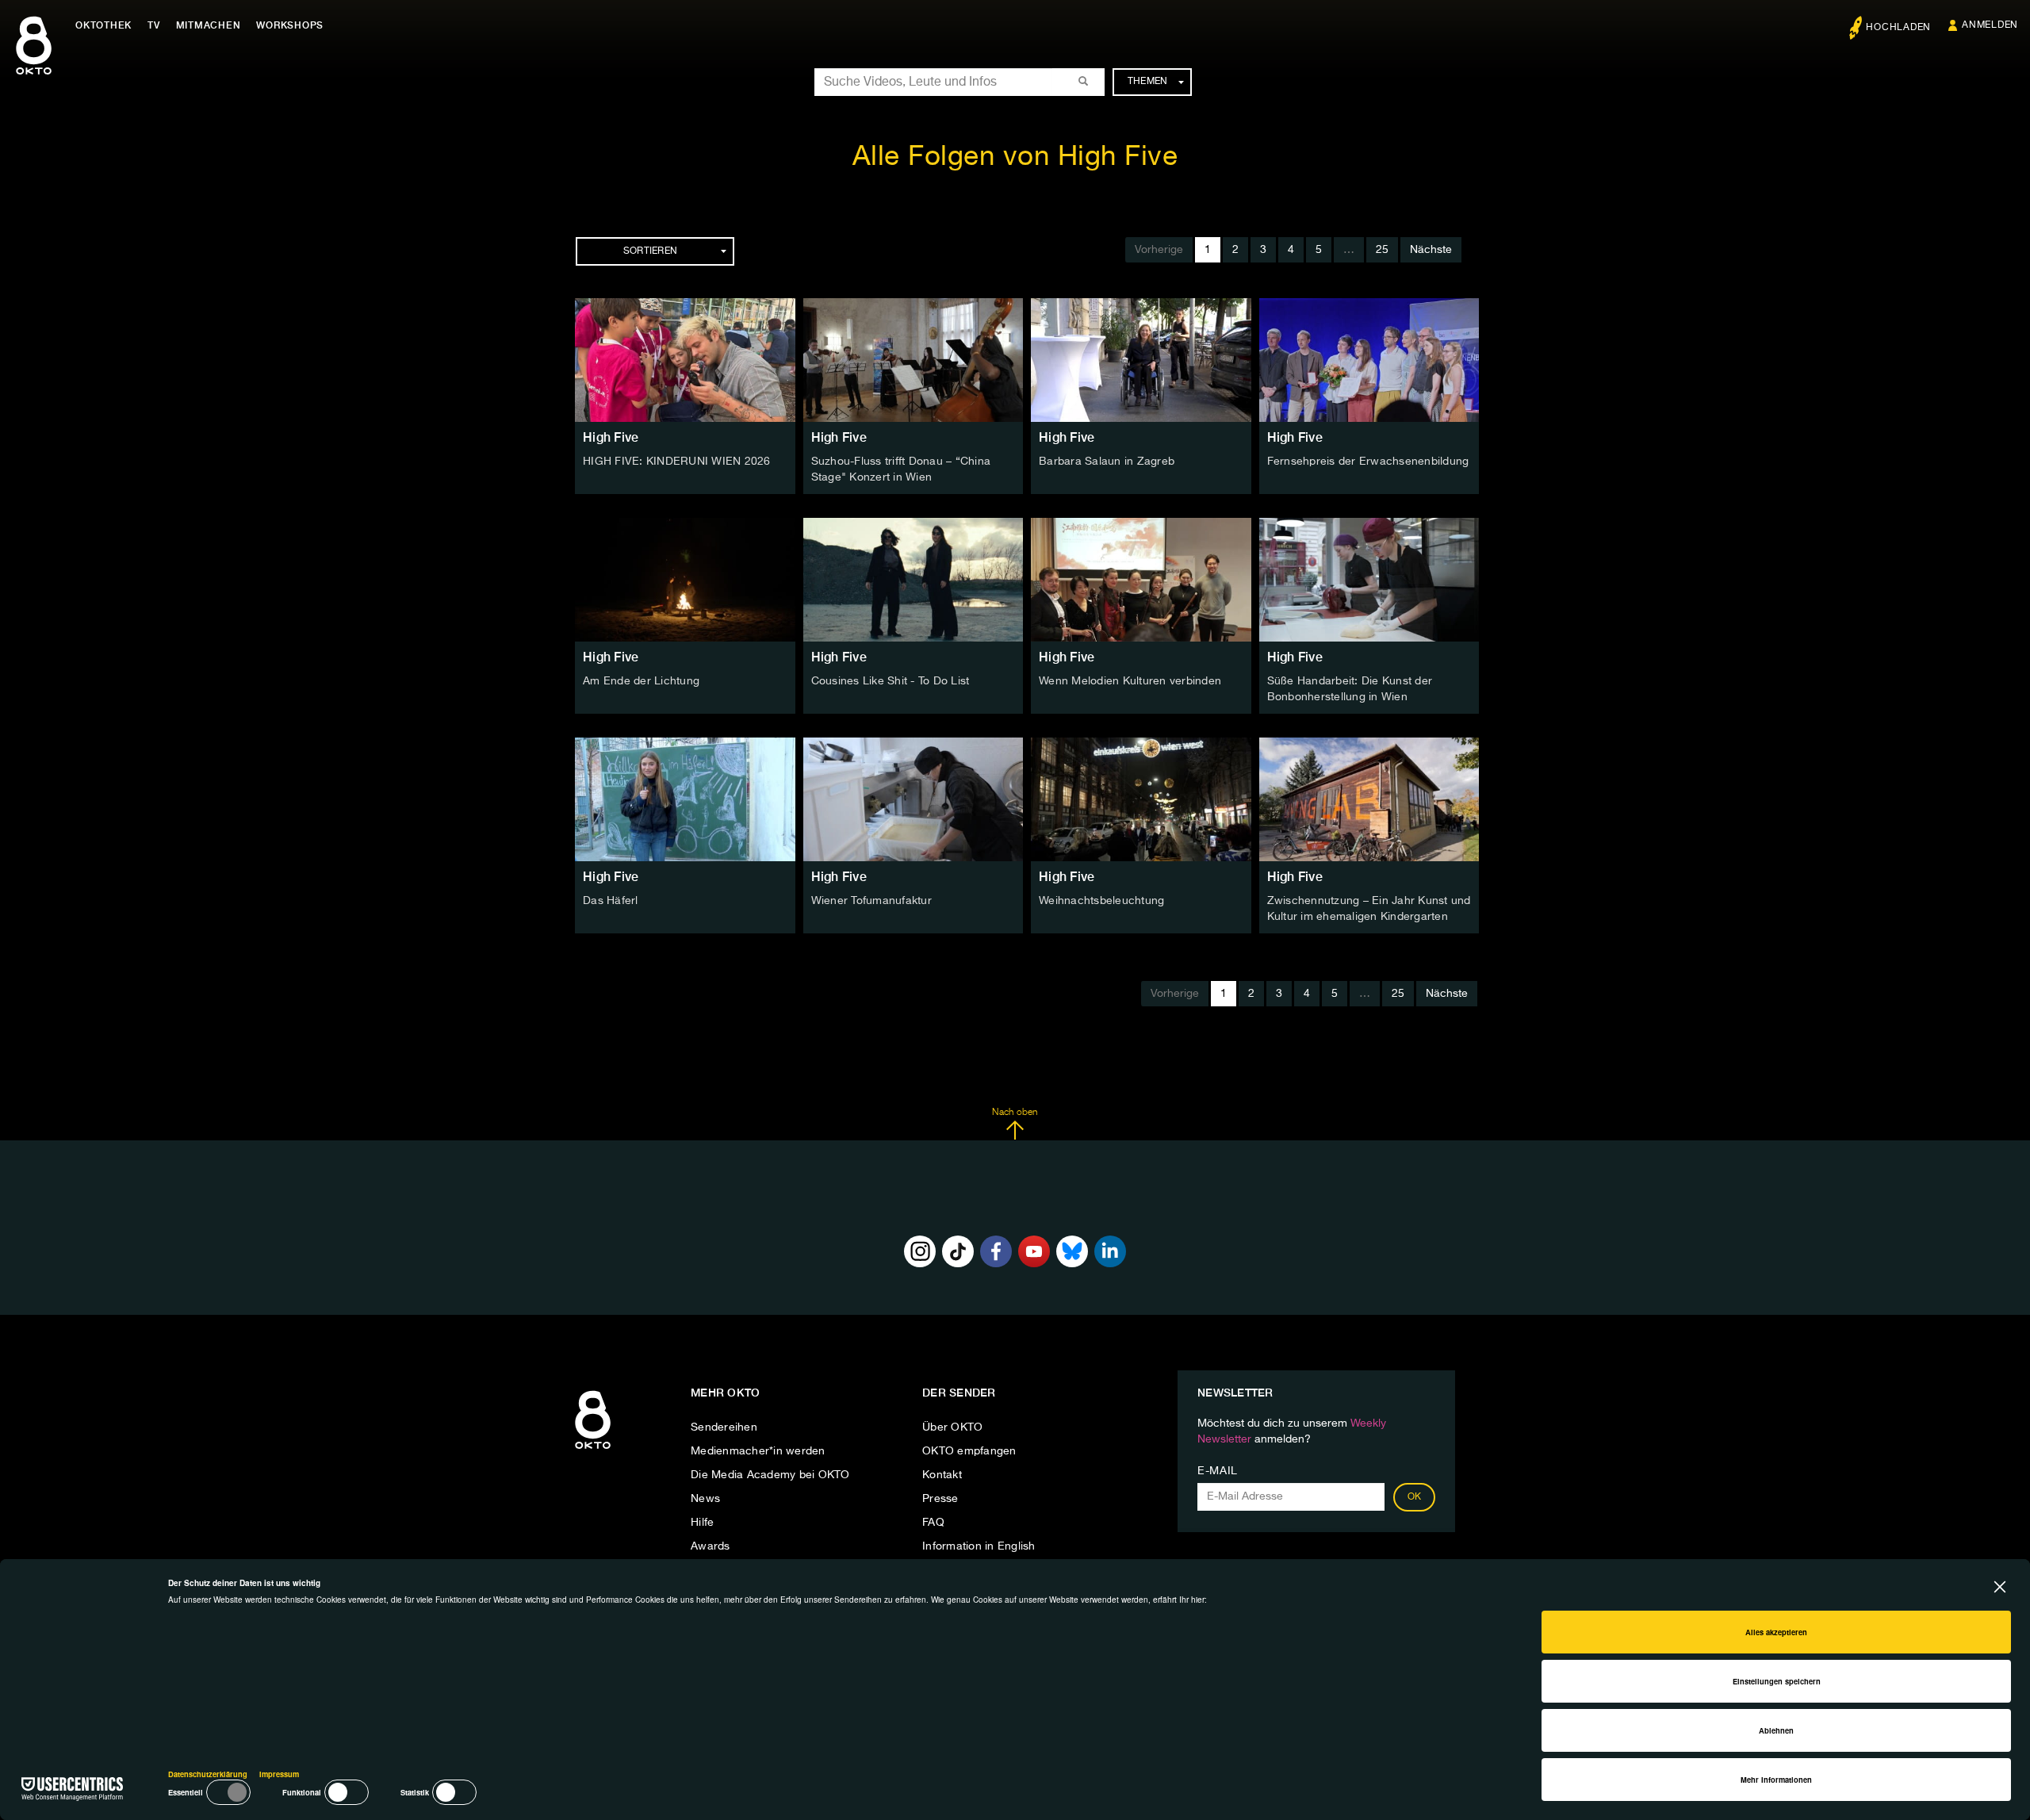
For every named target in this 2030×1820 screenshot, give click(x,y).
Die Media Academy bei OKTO (770, 1475)
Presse (940, 1499)
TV (154, 25)
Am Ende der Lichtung (641, 681)
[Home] (593, 1450)
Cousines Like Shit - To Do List (891, 681)
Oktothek (103, 25)
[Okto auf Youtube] (1034, 1251)
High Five (611, 437)
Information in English (979, 1546)
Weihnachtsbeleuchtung (1101, 901)
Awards (710, 1546)
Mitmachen (209, 25)
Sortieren (650, 251)
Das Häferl (611, 901)
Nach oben (1015, 1113)
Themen (1148, 82)
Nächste (1431, 250)
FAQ (933, 1523)
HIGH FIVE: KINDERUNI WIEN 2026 (677, 462)
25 (1382, 250)
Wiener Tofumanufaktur (871, 901)
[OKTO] (34, 59)
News (705, 1499)
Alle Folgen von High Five (1015, 157)
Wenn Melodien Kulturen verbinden (1130, 681)
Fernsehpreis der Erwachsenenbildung (1368, 462)
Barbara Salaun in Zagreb (1107, 462)
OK (1415, 1497)
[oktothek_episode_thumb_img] (685, 360)
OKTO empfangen (969, 1451)
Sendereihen (724, 1427)
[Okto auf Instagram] (920, 1251)
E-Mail (1218, 1471)
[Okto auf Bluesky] (1072, 1251)
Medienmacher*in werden (758, 1451)
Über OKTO (952, 1427)
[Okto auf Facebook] (996, 1251)
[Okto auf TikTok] (958, 1251)
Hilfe (702, 1523)
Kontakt (942, 1475)
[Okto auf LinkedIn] (1110, 1251)
